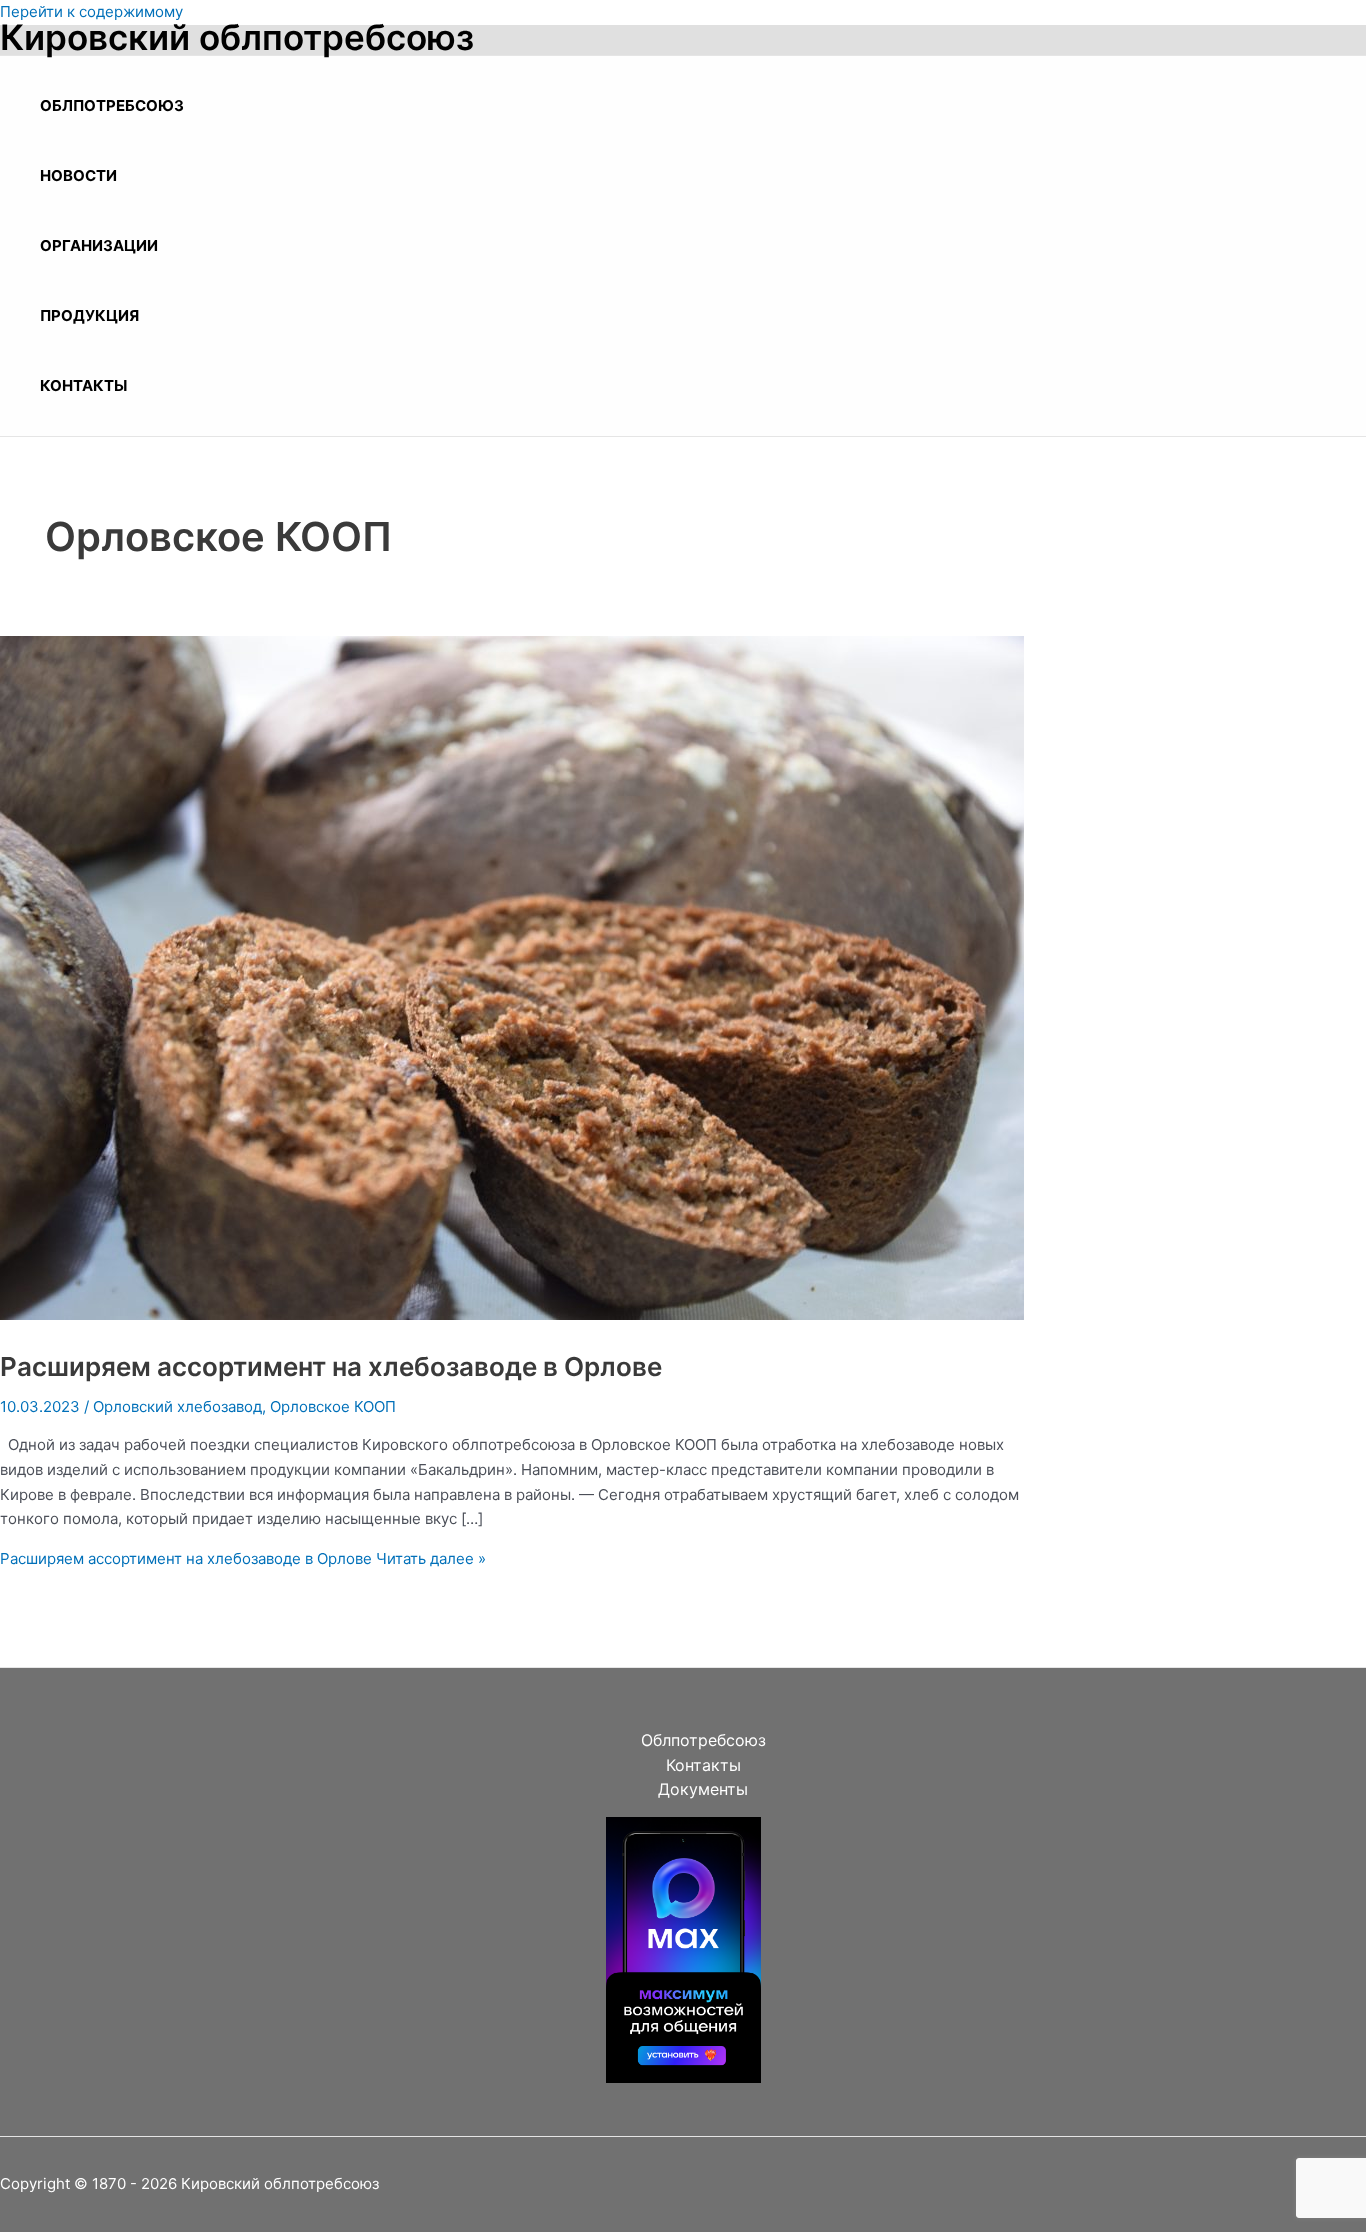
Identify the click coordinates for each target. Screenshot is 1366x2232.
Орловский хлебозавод (177, 1406)
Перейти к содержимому (91, 11)
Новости (78, 175)
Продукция (89, 315)
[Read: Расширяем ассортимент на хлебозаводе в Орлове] (512, 1314)
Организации (99, 245)
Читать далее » (243, 1558)
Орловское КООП (333, 1406)
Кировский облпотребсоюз (237, 37)
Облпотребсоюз (112, 105)
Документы (703, 1789)
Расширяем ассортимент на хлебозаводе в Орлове (331, 1366)
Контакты (83, 385)
